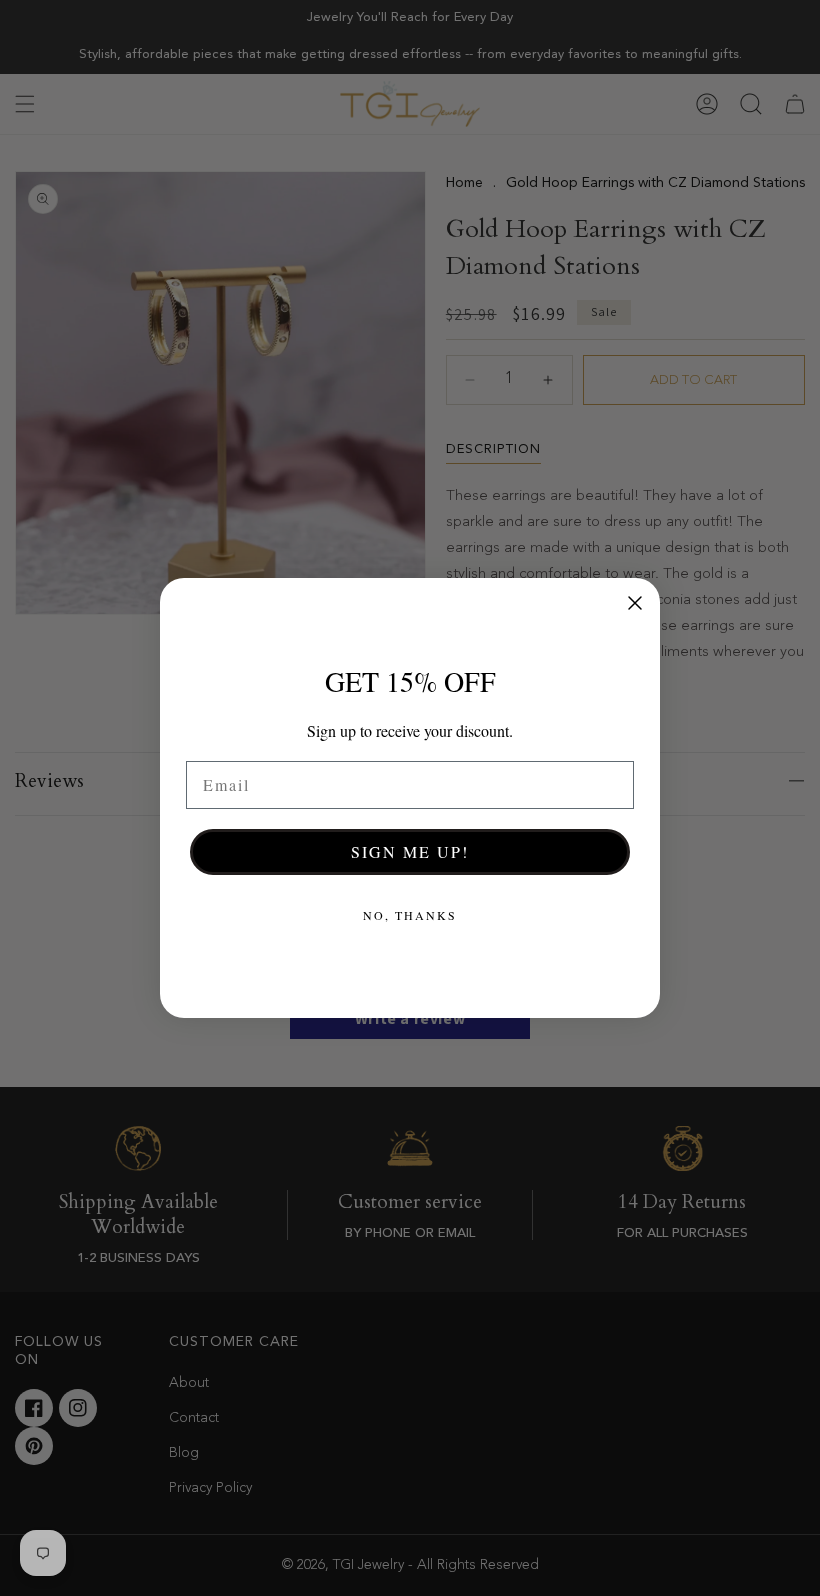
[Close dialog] (635, 603)
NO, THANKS (410, 915)
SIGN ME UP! (410, 851)
